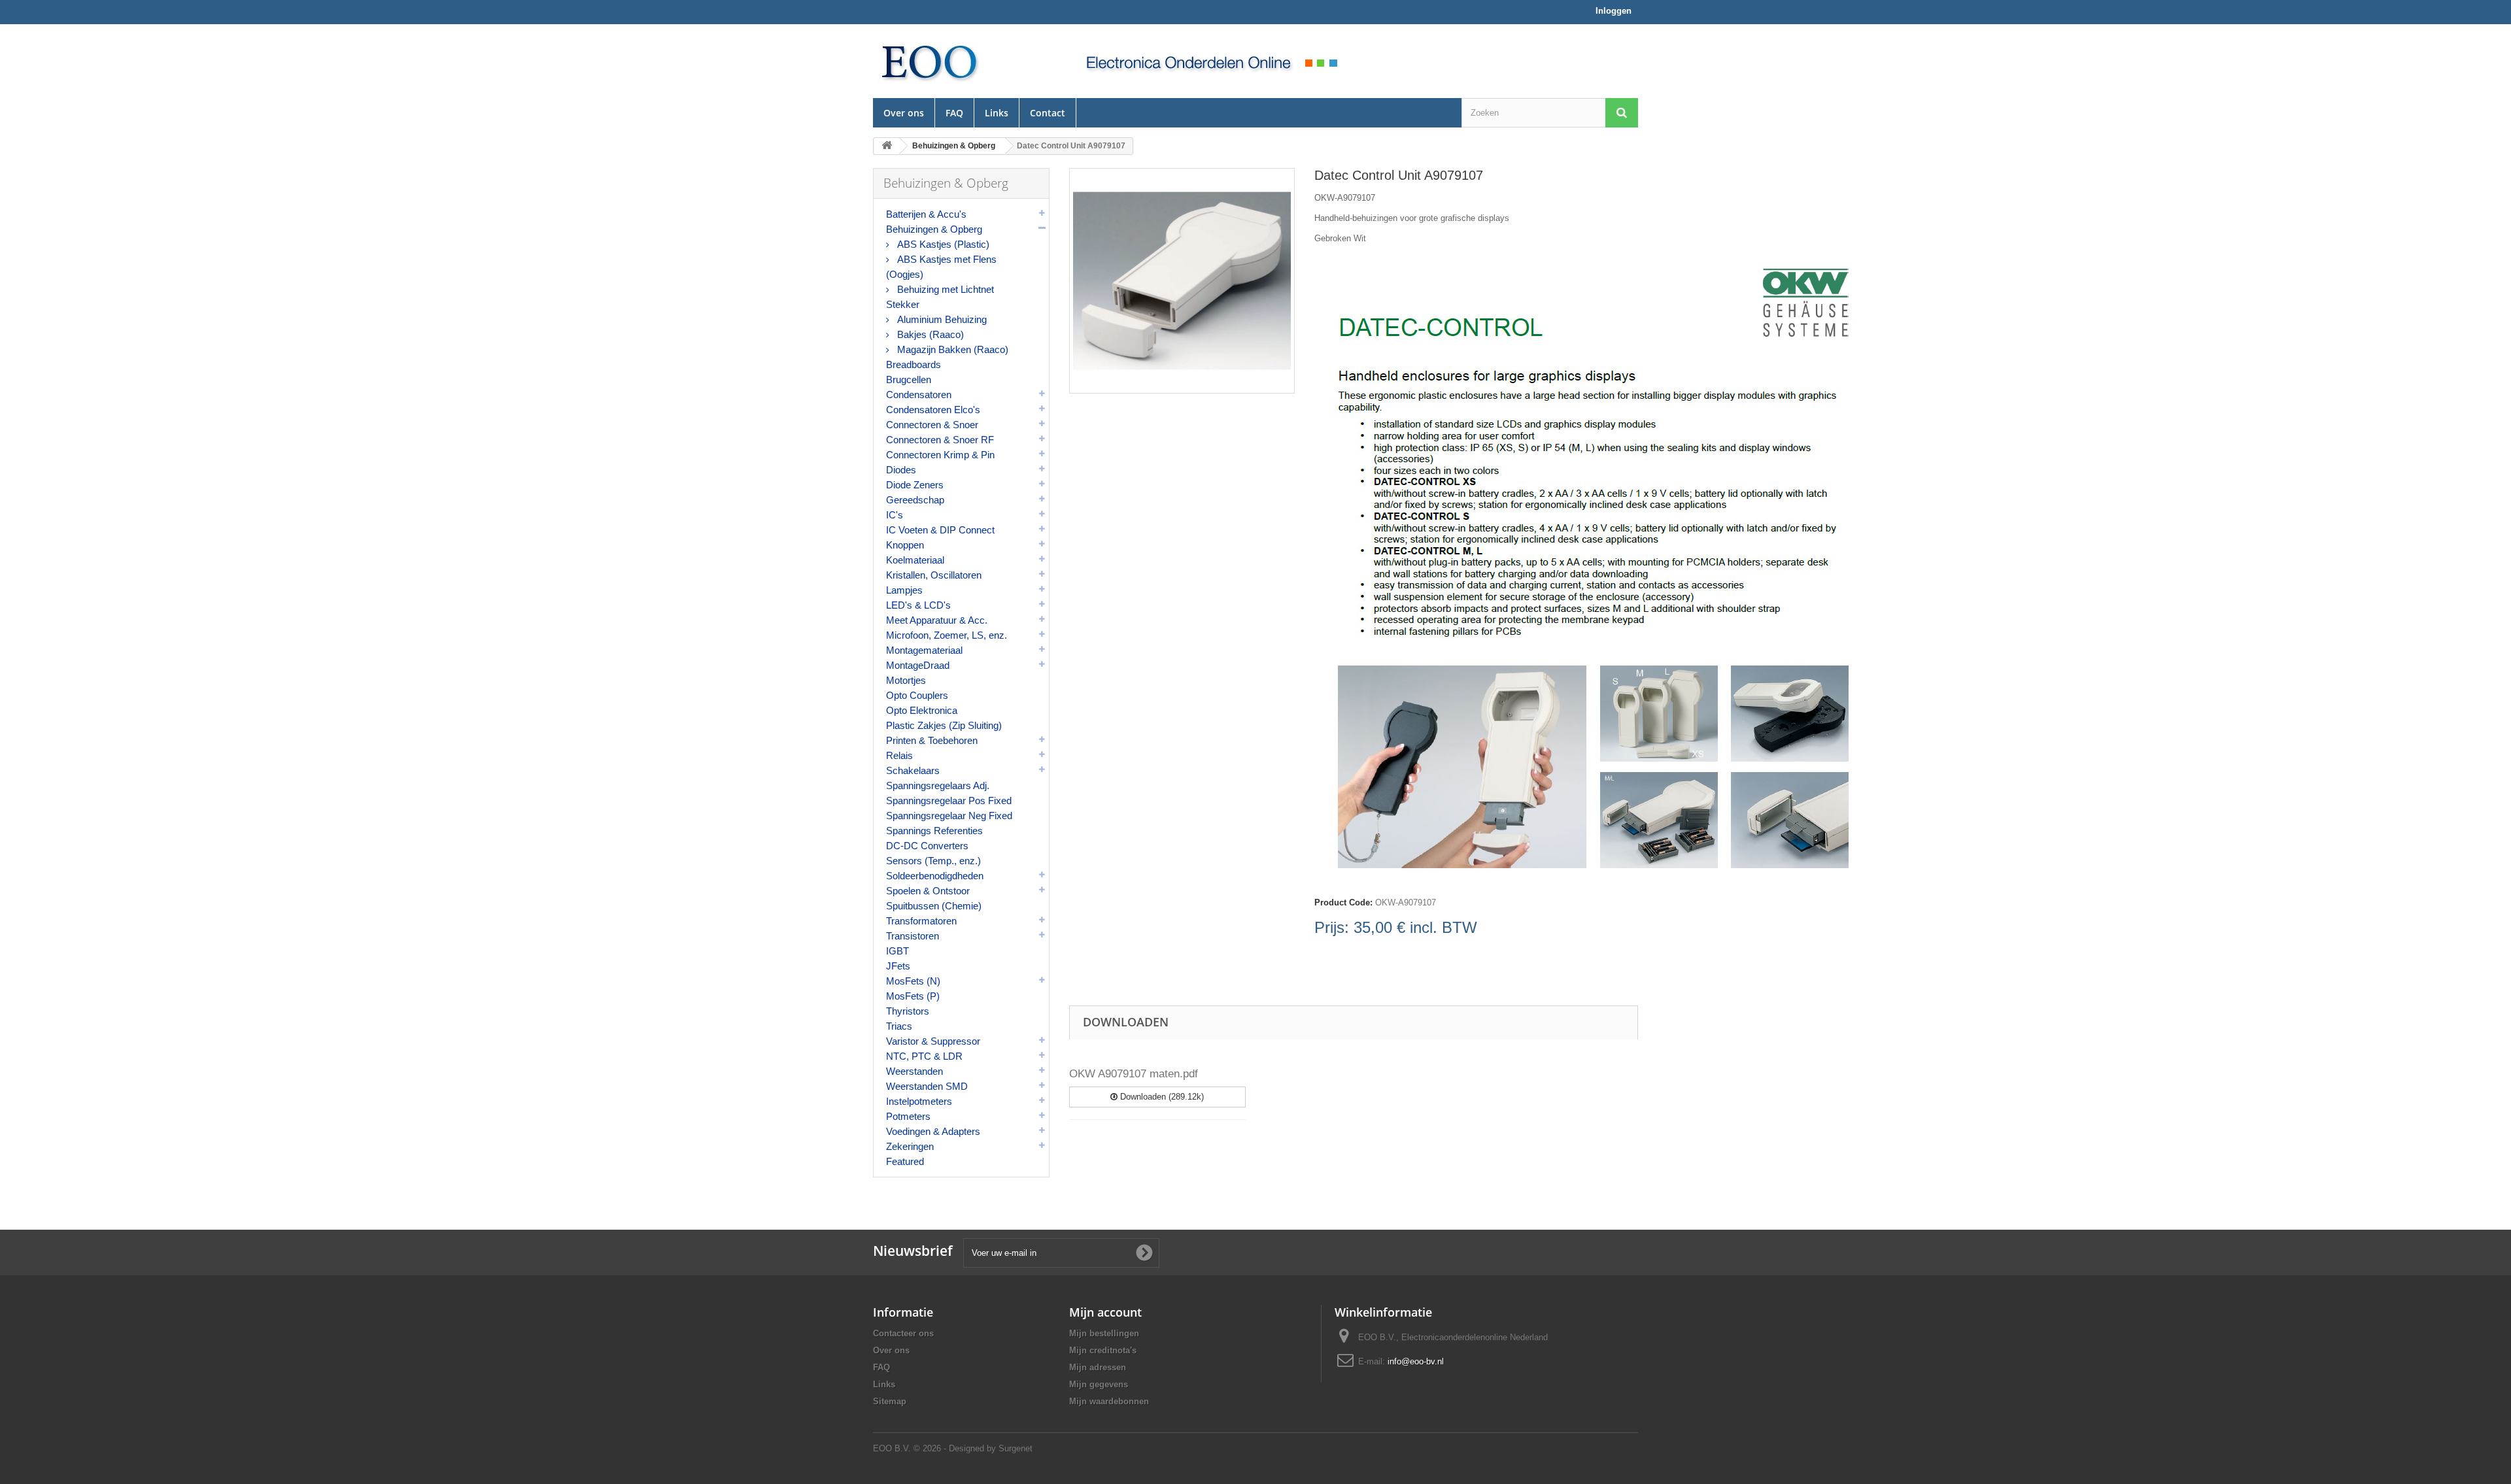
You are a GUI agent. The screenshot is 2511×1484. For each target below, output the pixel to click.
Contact (1048, 113)
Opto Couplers (917, 695)
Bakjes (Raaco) (929, 334)
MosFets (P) (913, 996)
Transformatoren (921, 921)
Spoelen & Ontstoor (928, 891)
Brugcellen (909, 379)
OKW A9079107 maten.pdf (1134, 1074)
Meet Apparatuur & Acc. (937, 620)
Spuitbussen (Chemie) (934, 906)
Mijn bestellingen (1104, 1333)
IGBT (897, 951)
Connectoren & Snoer (932, 425)
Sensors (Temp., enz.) (933, 861)
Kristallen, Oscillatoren (934, 575)
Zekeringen (910, 1146)
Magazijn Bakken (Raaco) (951, 349)
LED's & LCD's (918, 605)
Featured (905, 1161)
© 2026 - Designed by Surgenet (973, 1448)
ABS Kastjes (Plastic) (942, 244)
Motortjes (906, 680)
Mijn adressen (1098, 1367)
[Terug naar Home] (887, 146)
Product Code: (1343, 902)
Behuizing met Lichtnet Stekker (940, 297)
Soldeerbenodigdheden (935, 876)
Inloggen (1614, 11)
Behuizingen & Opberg (934, 229)
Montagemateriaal (924, 650)
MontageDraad (918, 665)
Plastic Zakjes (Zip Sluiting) (944, 725)
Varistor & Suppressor (933, 1041)
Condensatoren (919, 395)
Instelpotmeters (919, 1101)
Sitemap (890, 1401)
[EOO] (961, 61)
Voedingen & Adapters (933, 1131)
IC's (895, 515)
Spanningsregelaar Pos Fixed (949, 801)
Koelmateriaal (915, 560)
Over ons (904, 113)
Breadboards (914, 364)
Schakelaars (913, 770)
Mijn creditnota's (1103, 1350)
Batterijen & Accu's (926, 214)
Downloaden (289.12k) (1161, 1097)
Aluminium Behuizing (941, 319)
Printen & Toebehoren (932, 740)
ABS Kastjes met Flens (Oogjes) (941, 267)
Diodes (901, 470)
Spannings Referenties (934, 831)
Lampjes (904, 590)
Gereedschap (915, 500)
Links (997, 113)
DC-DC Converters (927, 846)
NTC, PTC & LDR (924, 1056)
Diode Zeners (915, 485)
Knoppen (905, 545)
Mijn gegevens (1099, 1384)
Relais (899, 755)
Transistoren (913, 936)
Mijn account (1105, 1312)
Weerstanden (914, 1071)
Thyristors (908, 1011)
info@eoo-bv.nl (1416, 1361)
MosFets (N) (913, 981)
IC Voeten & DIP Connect (940, 530)
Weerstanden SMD (927, 1086)
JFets (898, 966)
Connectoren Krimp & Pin (940, 455)
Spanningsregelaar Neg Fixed (949, 816)
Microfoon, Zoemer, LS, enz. (947, 635)
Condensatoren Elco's (933, 410)
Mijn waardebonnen (1109, 1401)
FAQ (954, 113)
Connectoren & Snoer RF (940, 440)
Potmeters (908, 1116)
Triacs (899, 1026)
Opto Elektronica (922, 710)
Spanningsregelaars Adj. (938, 785)
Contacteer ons (903, 1333)
